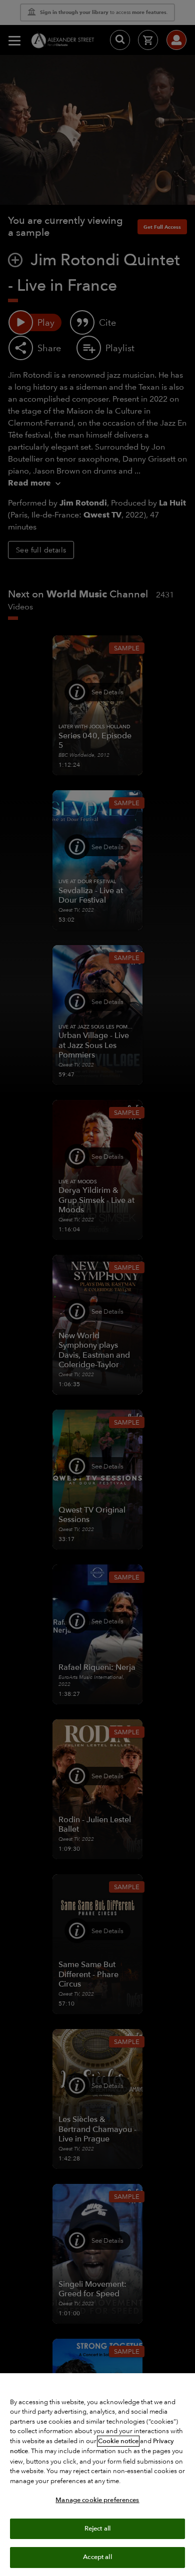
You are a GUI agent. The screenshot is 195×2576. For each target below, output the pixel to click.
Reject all (97, 2529)
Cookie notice (118, 2441)
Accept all (97, 2557)
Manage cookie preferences (97, 2500)
